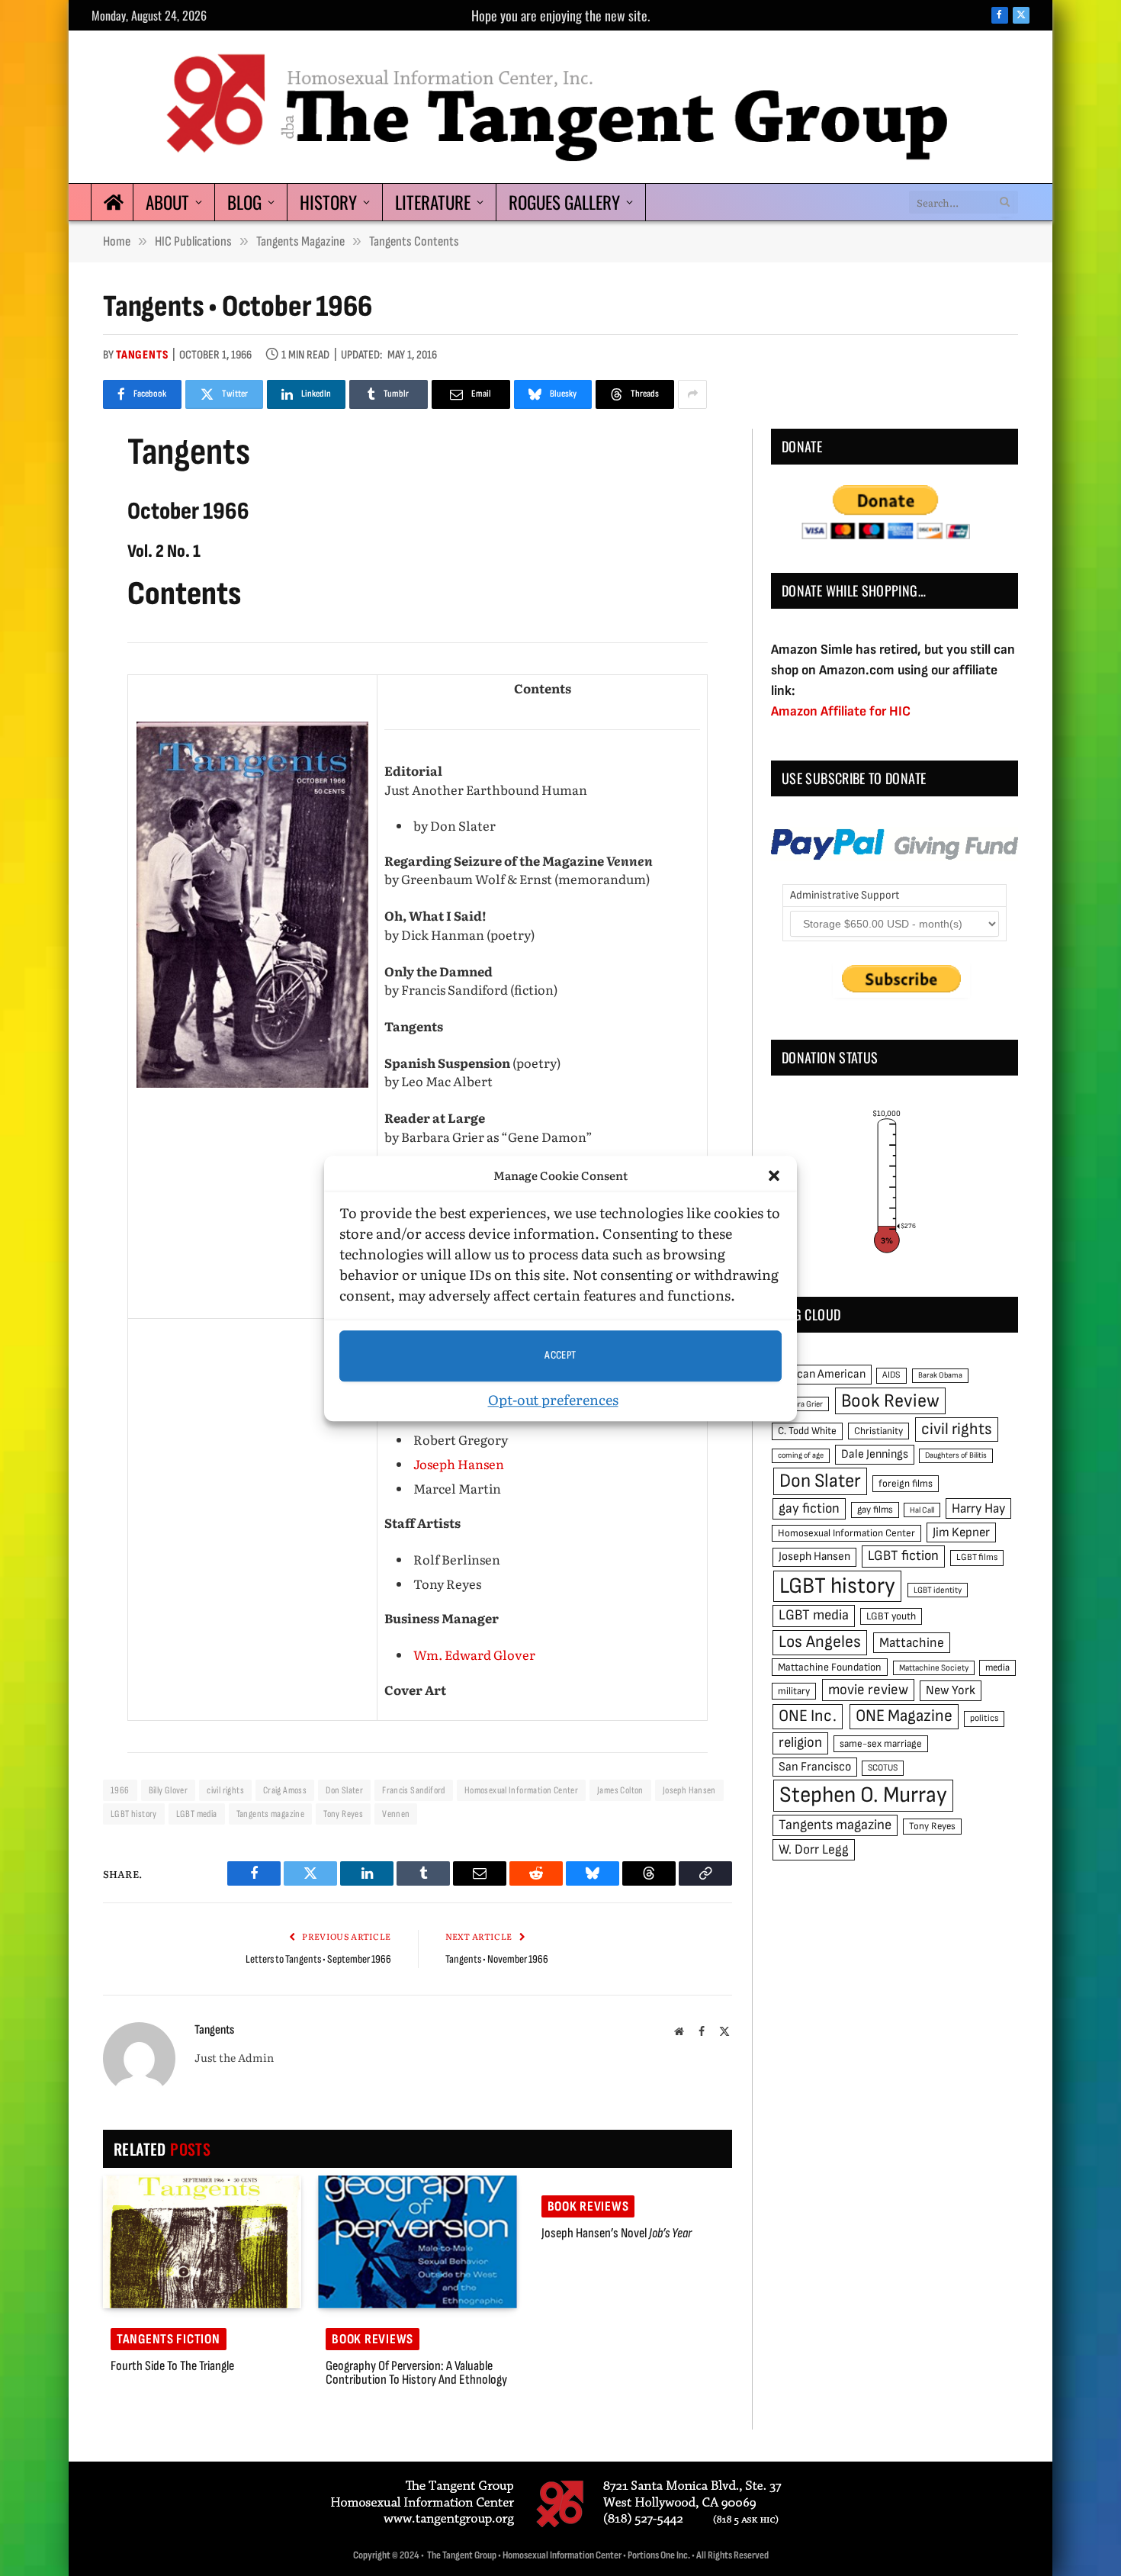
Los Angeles (820, 1642)
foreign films (906, 1484)
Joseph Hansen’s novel (617, 2233)
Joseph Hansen (459, 1464)
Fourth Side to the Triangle (172, 2366)
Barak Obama (940, 1375)
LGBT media (197, 1814)
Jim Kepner (961, 1532)
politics (984, 1718)
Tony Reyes (343, 1814)
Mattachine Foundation (830, 1667)
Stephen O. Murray (863, 1795)
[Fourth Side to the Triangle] (202, 2242)
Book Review (890, 1401)
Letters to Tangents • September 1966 (318, 1959)
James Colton (620, 1790)
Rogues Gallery (564, 202)
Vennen (396, 1814)
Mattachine (912, 1643)
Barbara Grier (800, 1404)
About (167, 202)
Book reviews (373, 2339)
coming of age (801, 1455)
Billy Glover (169, 1790)
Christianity (878, 1431)
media (997, 1667)
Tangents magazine (271, 1814)
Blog (244, 202)
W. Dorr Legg (814, 1849)
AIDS (891, 1375)
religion (800, 1743)
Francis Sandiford (414, 1790)
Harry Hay (978, 1508)
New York (951, 1690)
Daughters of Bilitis (956, 1455)
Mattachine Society (934, 1668)
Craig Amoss (285, 1790)
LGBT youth (891, 1616)
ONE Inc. (808, 1716)
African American (822, 1374)
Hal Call (922, 1510)
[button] (774, 1175)
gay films (875, 1510)
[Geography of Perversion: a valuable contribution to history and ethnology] (417, 2242)
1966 (120, 1790)
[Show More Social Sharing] (692, 394)
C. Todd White (807, 1431)
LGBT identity (938, 1590)
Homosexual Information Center (521, 1790)
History (328, 202)
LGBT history (134, 1814)
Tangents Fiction (169, 2339)
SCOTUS (883, 1768)
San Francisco (815, 1767)
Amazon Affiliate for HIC (841, 711)
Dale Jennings (875, 1454)
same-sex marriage (881, 1744)
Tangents (142, 355)
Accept (560, 1355)
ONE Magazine (904, 1716)
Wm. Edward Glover (474, 1655)
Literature (433, 202)
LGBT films (977, 1557)
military (794, 1691)
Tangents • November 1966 (497, 1959)
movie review (868, 1690)
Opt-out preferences (553, 1399)
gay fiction (809, 1508)
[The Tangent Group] (560, 107)
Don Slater (344, 1790)
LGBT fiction (903, 1556)
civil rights (225, 1790)
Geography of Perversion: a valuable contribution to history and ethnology (416, 2373)
